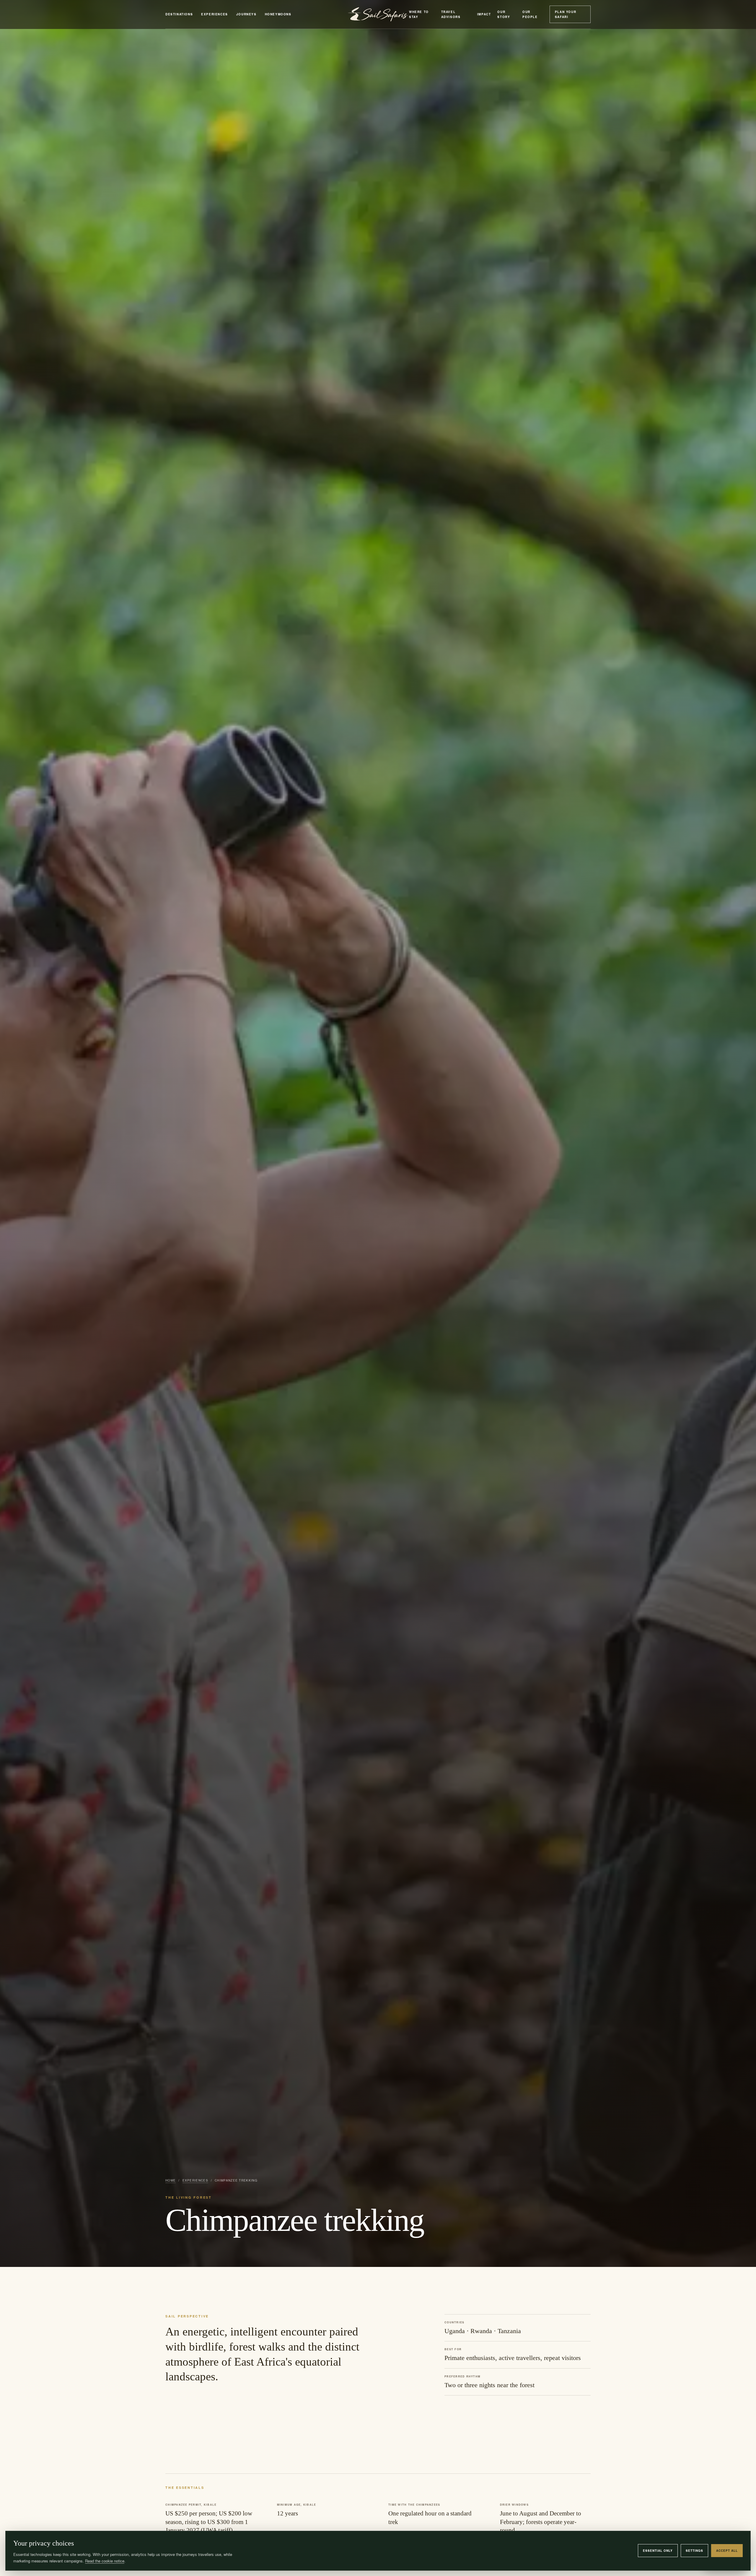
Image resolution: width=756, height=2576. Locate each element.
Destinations (179, 14)
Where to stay (419, 14)
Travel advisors (451, 14)
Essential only (658, 2551)
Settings (694, 2551)
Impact (484, 14)
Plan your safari (566, 14)
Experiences (215, 14)
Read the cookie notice (105, 2561)
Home (171, 2180)
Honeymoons (278, 14)
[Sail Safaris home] (378, 14)
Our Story (504, 14)
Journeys (246, 14)
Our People (530, 14)
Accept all (727, 2551)
